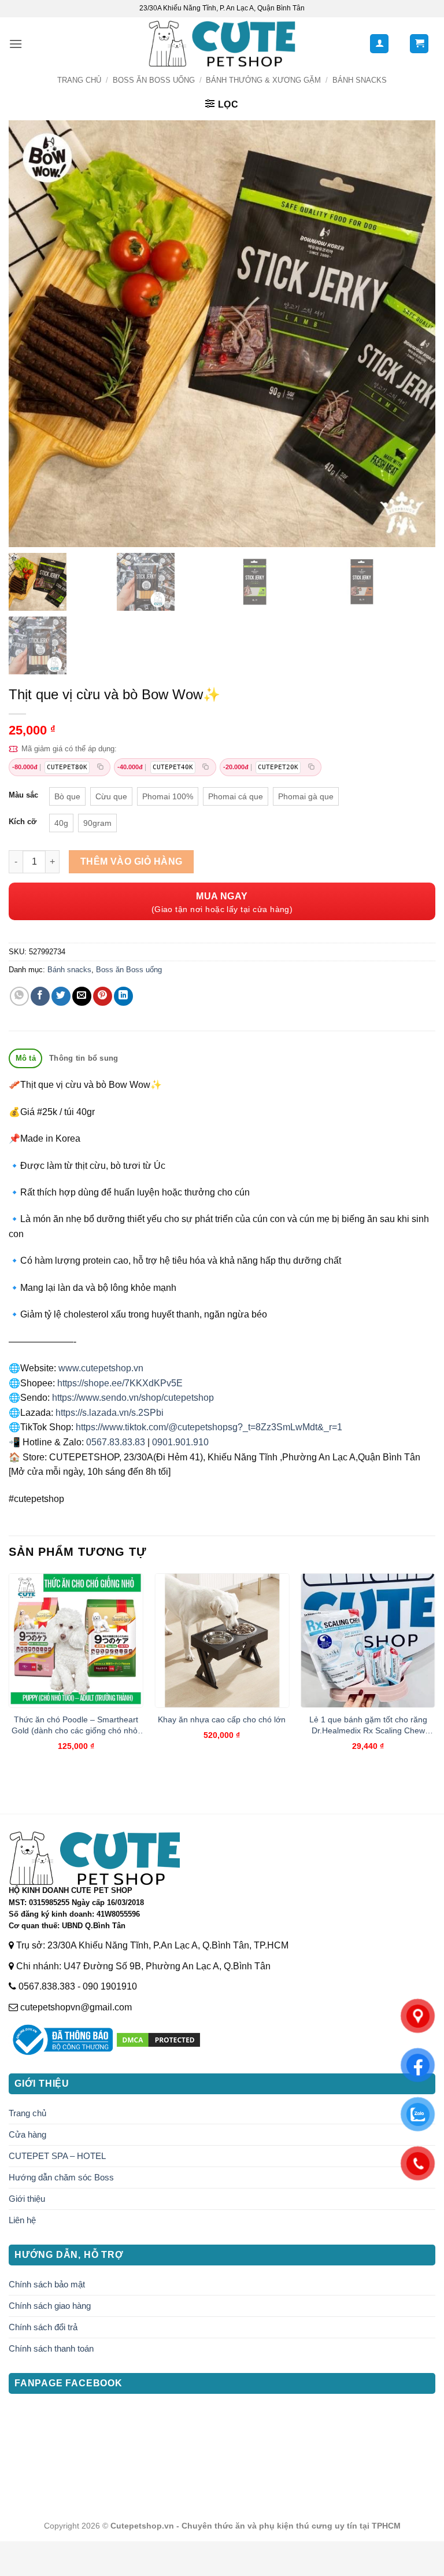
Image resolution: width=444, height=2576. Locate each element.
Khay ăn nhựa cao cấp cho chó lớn (222, 1719)
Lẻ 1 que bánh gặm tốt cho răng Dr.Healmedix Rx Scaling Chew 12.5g (368, 1725)
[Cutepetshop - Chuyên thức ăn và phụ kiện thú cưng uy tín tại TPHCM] (222, 44)
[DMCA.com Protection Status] (158, 2040)
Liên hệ (22, 2220)
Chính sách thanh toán (51, 2348)
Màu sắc (23, 795)
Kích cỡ (23, 822)
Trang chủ (79, 80)
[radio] (67, 796)
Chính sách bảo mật (47, 2284)
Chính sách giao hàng (50, 2306)
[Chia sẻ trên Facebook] (40, 996)
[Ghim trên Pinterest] (103, 996)
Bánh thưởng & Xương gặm (263, 80)
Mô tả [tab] (26, 1058)
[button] (16, 44)
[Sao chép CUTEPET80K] (100, 767)
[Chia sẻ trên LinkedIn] (123, 996)
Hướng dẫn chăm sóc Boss (61, 2177)
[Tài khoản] (379, 44)
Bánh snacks (360, 80)
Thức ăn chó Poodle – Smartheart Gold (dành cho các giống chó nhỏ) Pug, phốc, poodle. (76, 1725)
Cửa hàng (27, 2134)
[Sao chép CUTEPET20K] (311, 767)
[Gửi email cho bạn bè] (82, 996)
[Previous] (9, 1672)
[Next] (435, 1672)
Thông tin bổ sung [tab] (84, 1058)
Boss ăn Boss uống (154, 80)
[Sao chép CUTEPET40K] (206, 767)
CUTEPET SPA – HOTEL (57, 2156)
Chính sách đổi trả (43, 2327)
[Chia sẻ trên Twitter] (61, 996)
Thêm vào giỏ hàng (132, 861)
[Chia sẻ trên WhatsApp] (19, 996)
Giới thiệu (27, 2199)
